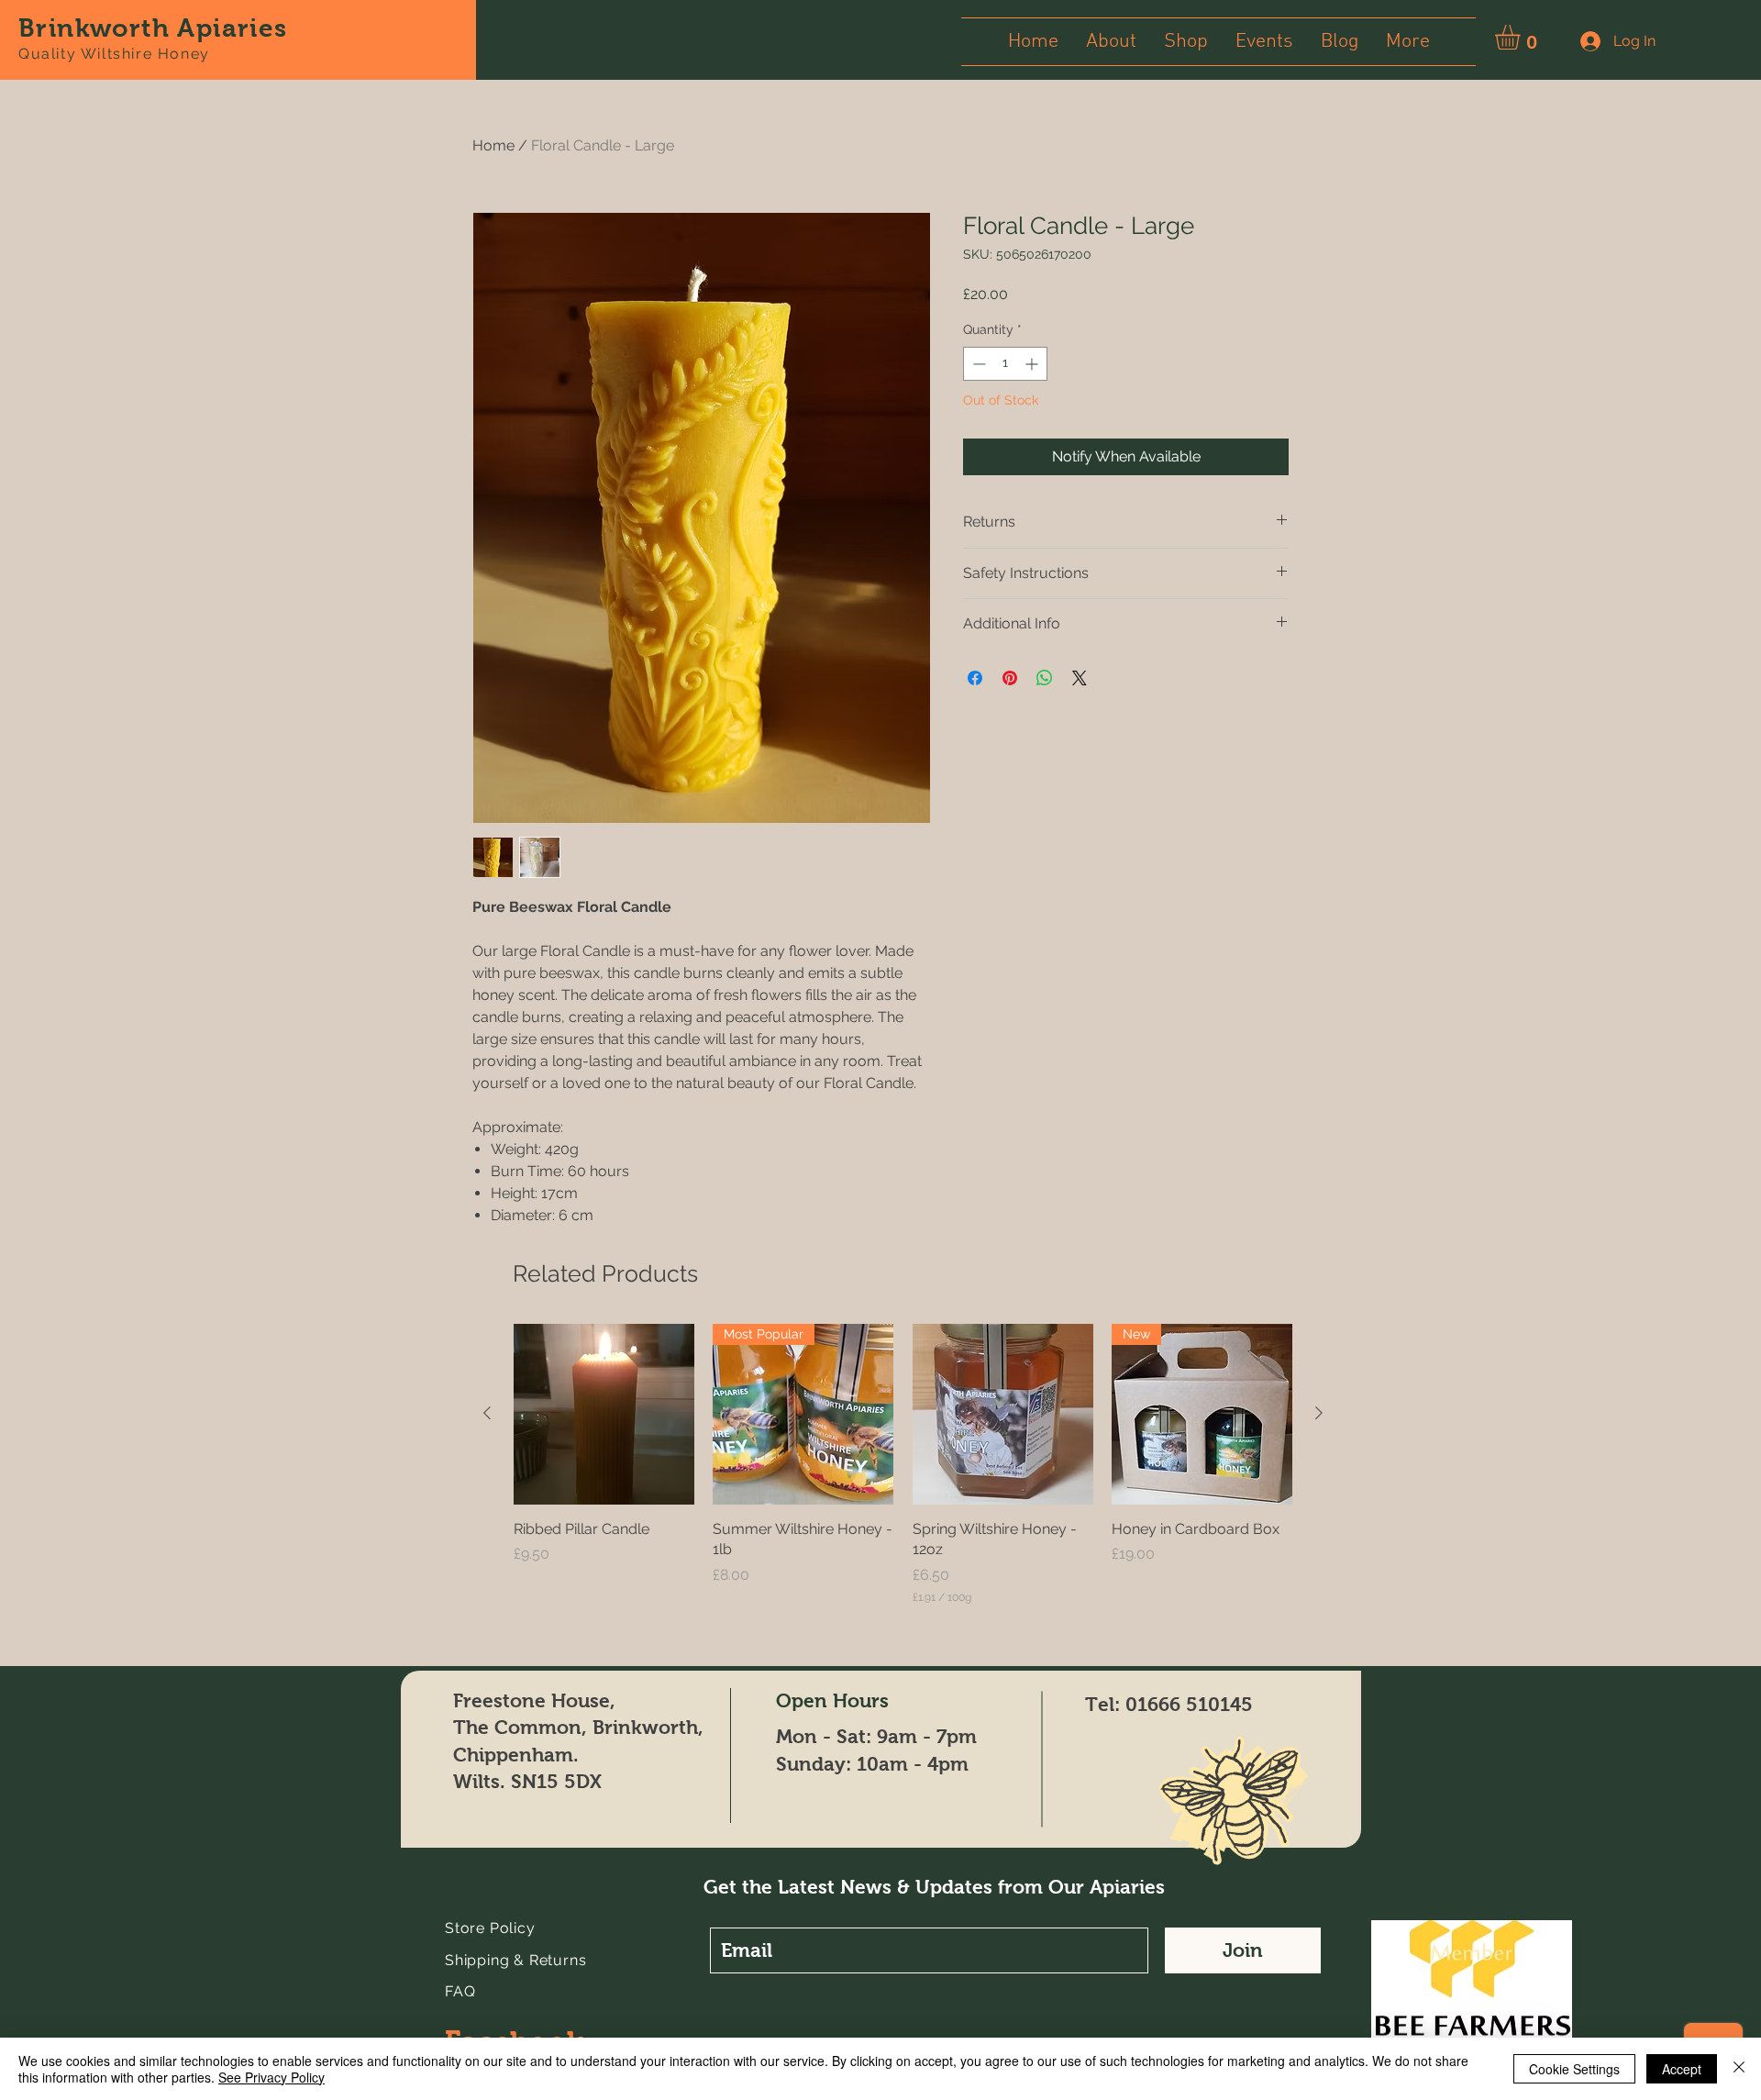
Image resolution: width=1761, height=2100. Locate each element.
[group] (903, 1465)
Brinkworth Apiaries (153, 28)
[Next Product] (1319, 1413)
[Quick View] (604, 1414)
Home (493, 145)
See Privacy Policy (271, 2077)
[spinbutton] (1005, 364)
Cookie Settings (1574, 2069)
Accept (1682, 2069)
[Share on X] (1080, 678)
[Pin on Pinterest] (1010, 678)
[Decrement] (977, 364)
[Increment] (1033, 364)
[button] (1522, 37)
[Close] (1739, 2069)
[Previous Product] (487, 1413)
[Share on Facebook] (975, 678)
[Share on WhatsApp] (1045, 678)
